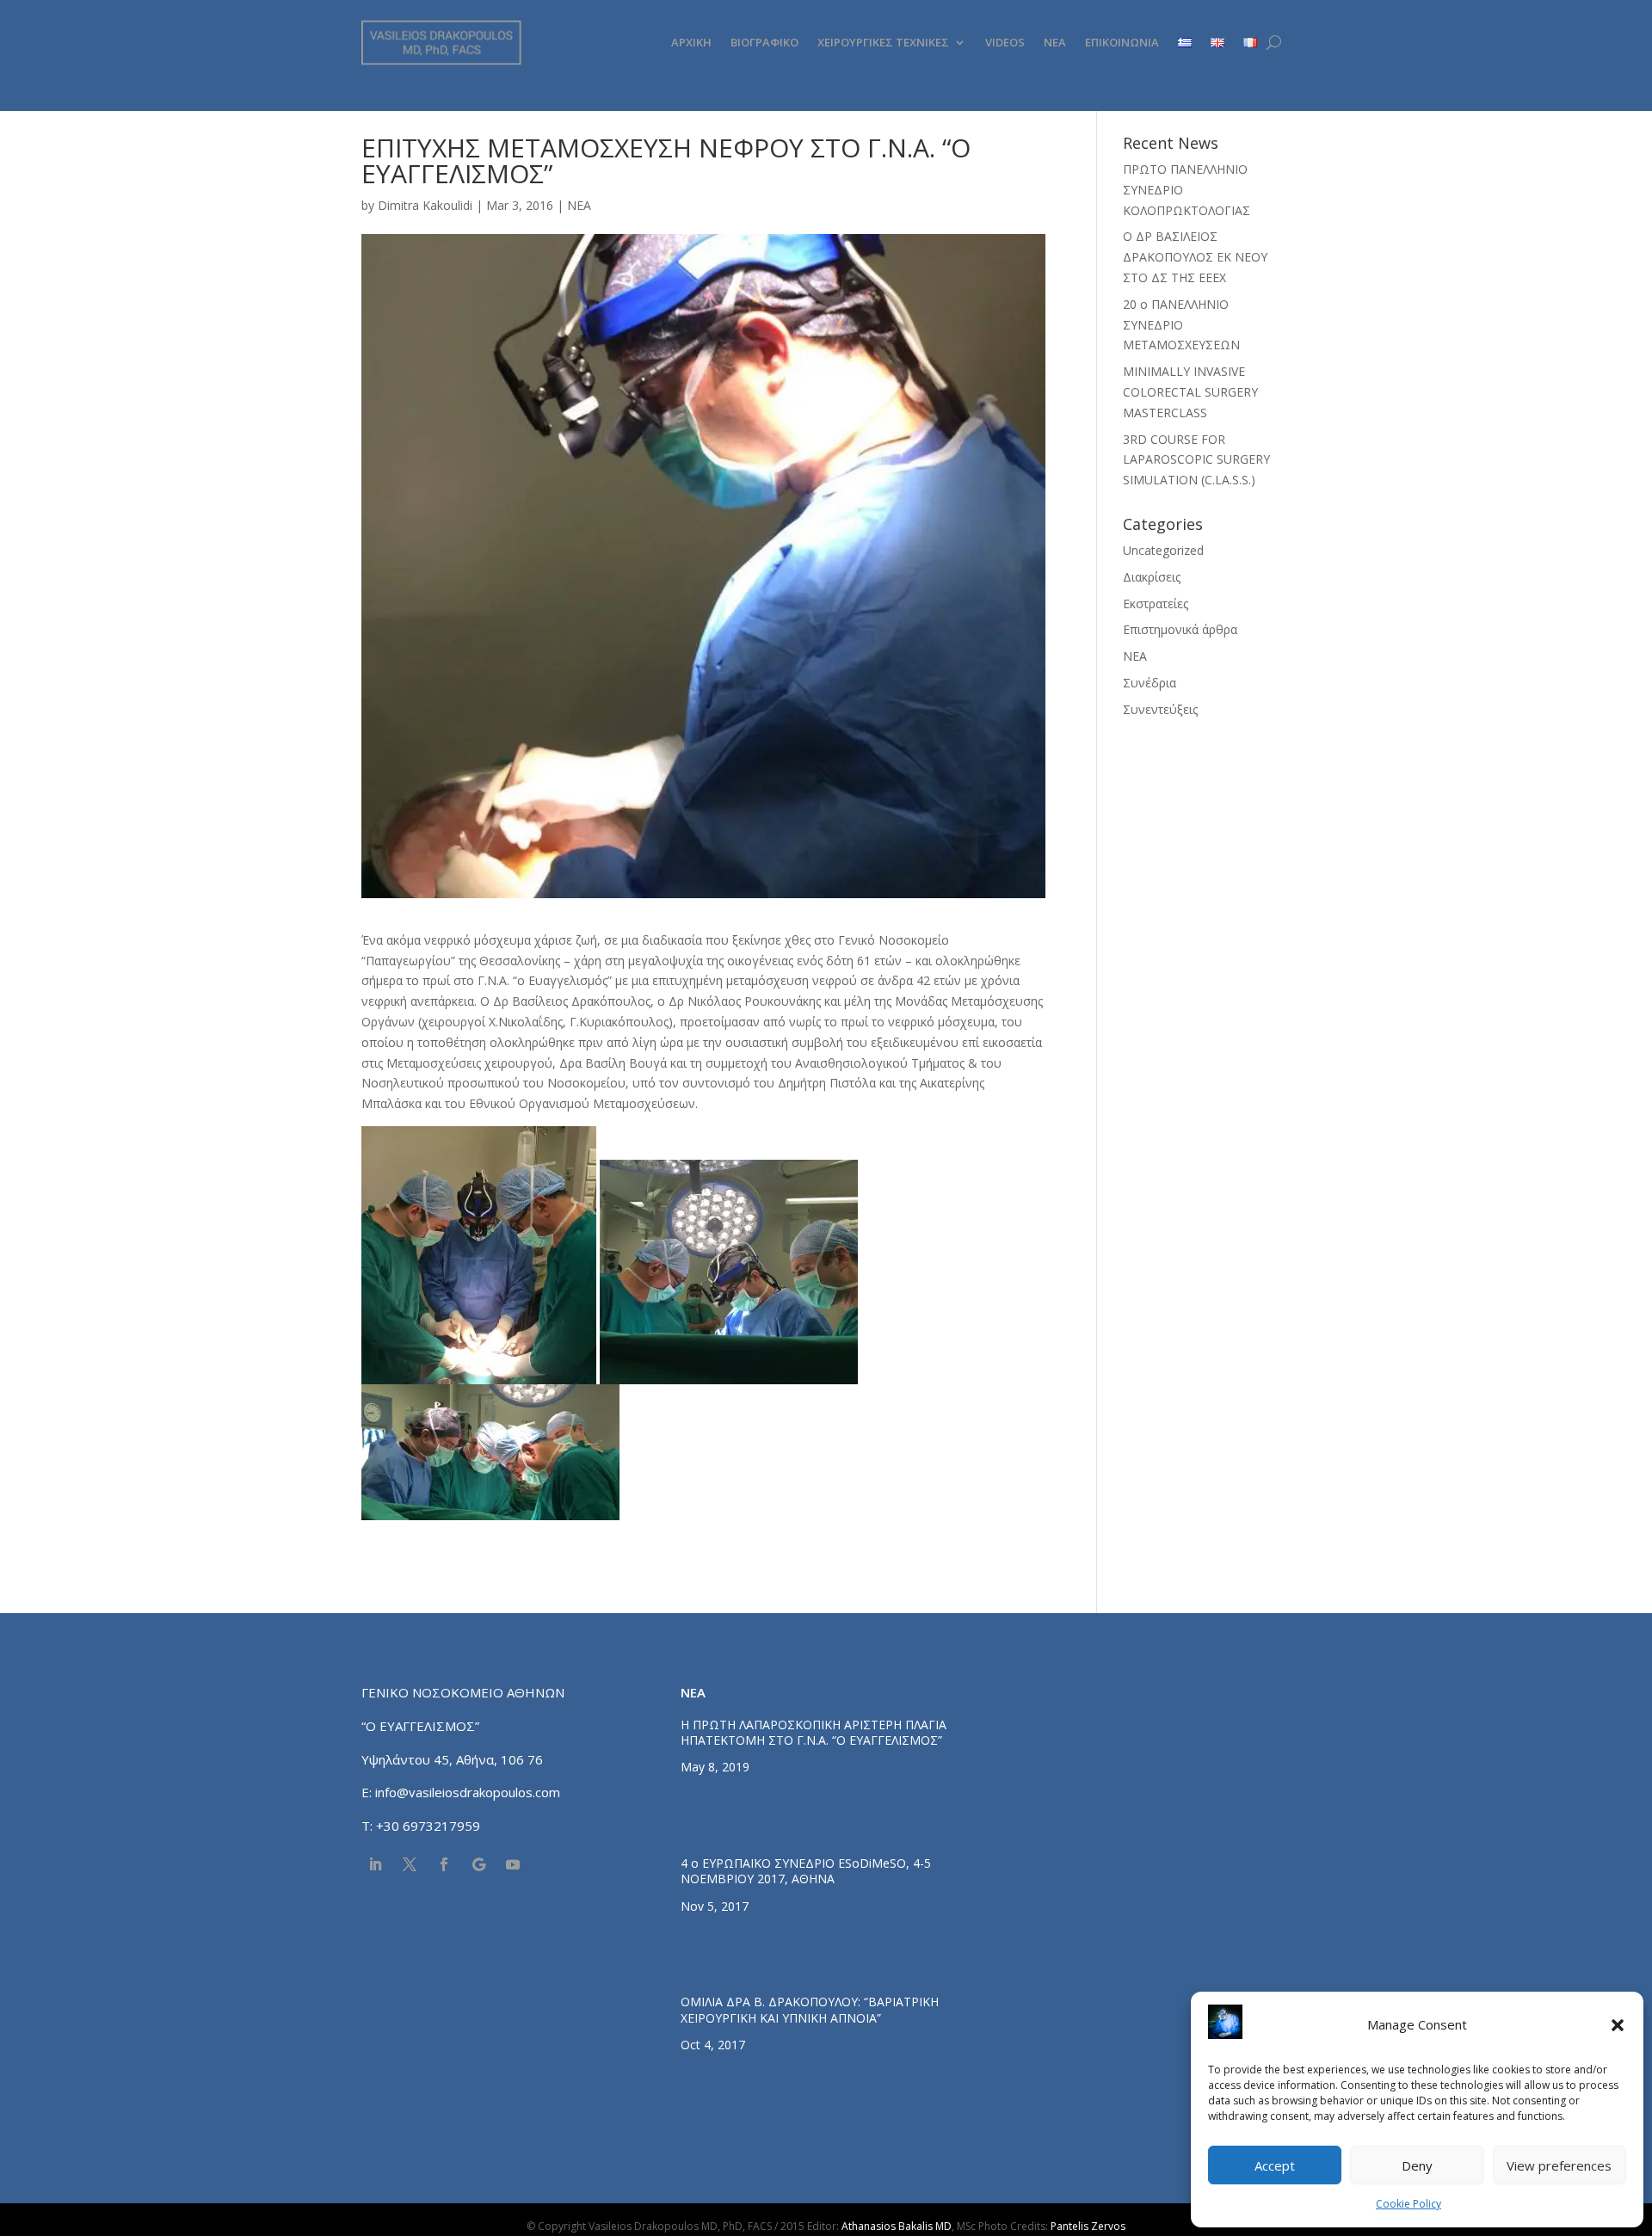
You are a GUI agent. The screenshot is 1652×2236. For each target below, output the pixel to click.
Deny (1417, 2165)
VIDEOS (1005, 42)
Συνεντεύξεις (1160, 709)
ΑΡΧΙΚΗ (691, 42)
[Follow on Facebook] (444, 1864)
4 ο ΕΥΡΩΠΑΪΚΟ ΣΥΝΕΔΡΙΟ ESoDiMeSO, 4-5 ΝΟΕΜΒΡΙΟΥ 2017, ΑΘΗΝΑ (806, 1871)
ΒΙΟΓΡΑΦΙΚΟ (764, 42)
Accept (1275, 2165)
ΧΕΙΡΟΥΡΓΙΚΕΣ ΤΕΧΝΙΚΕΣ (883, 42)
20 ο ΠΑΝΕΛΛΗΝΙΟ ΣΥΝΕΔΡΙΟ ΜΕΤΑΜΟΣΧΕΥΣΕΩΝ (1181, 325)
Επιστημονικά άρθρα (1180, 629)
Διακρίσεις (1152, 577)
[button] (1618, 2025)
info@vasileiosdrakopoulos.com (468, 1792)
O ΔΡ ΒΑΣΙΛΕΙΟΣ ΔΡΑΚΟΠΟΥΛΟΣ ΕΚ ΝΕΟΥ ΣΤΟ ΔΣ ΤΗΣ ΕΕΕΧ (1195, 257)
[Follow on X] (410, 1864)
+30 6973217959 (430, 1826)
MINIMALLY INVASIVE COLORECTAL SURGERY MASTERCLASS (1190, 392)
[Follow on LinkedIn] (375, 1864)
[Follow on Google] (478, 1864)
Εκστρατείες (1156, 604)
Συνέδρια (1150, 683)
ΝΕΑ (1055, 42)
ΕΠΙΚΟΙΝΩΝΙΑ (1122, 42)
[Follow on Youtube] (513, 1864)
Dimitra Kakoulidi (425, 205)
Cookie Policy (1409, 2204)
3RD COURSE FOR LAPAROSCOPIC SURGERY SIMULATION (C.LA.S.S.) (1196, 460)
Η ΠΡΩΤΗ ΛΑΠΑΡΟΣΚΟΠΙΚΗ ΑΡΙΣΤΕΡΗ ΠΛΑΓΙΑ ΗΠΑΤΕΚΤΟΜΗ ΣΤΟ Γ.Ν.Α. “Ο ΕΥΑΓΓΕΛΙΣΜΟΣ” (814, 1732)
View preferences (1559, 2165)
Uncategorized (1163, 550)
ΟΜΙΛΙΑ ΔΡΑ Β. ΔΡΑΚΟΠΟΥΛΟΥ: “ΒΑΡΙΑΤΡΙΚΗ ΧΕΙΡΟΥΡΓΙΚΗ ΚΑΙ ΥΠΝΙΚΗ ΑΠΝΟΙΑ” (810, 2009)
